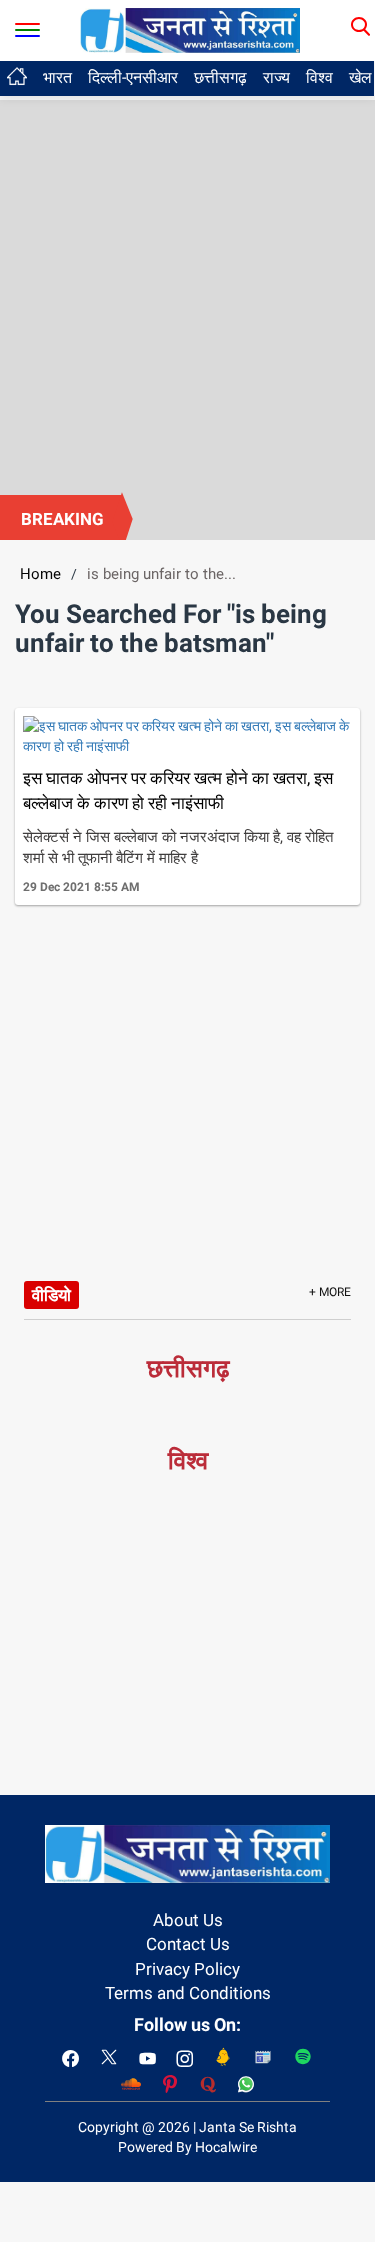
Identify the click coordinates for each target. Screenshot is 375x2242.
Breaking (62, 519)
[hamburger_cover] (27, 25)
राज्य (276, 77)
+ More (330, 1292)
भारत (57, 77)
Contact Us (188, 1944)
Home (40, 574)
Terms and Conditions (188, 1993)
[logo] (190, 29)
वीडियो (51, 1295)
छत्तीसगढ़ (220, 77)
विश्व (319, 77)
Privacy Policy (187, 1969)
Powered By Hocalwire (187, 2147)
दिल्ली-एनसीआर (133, 77)
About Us (188, 1920)
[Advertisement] (187, 297)
